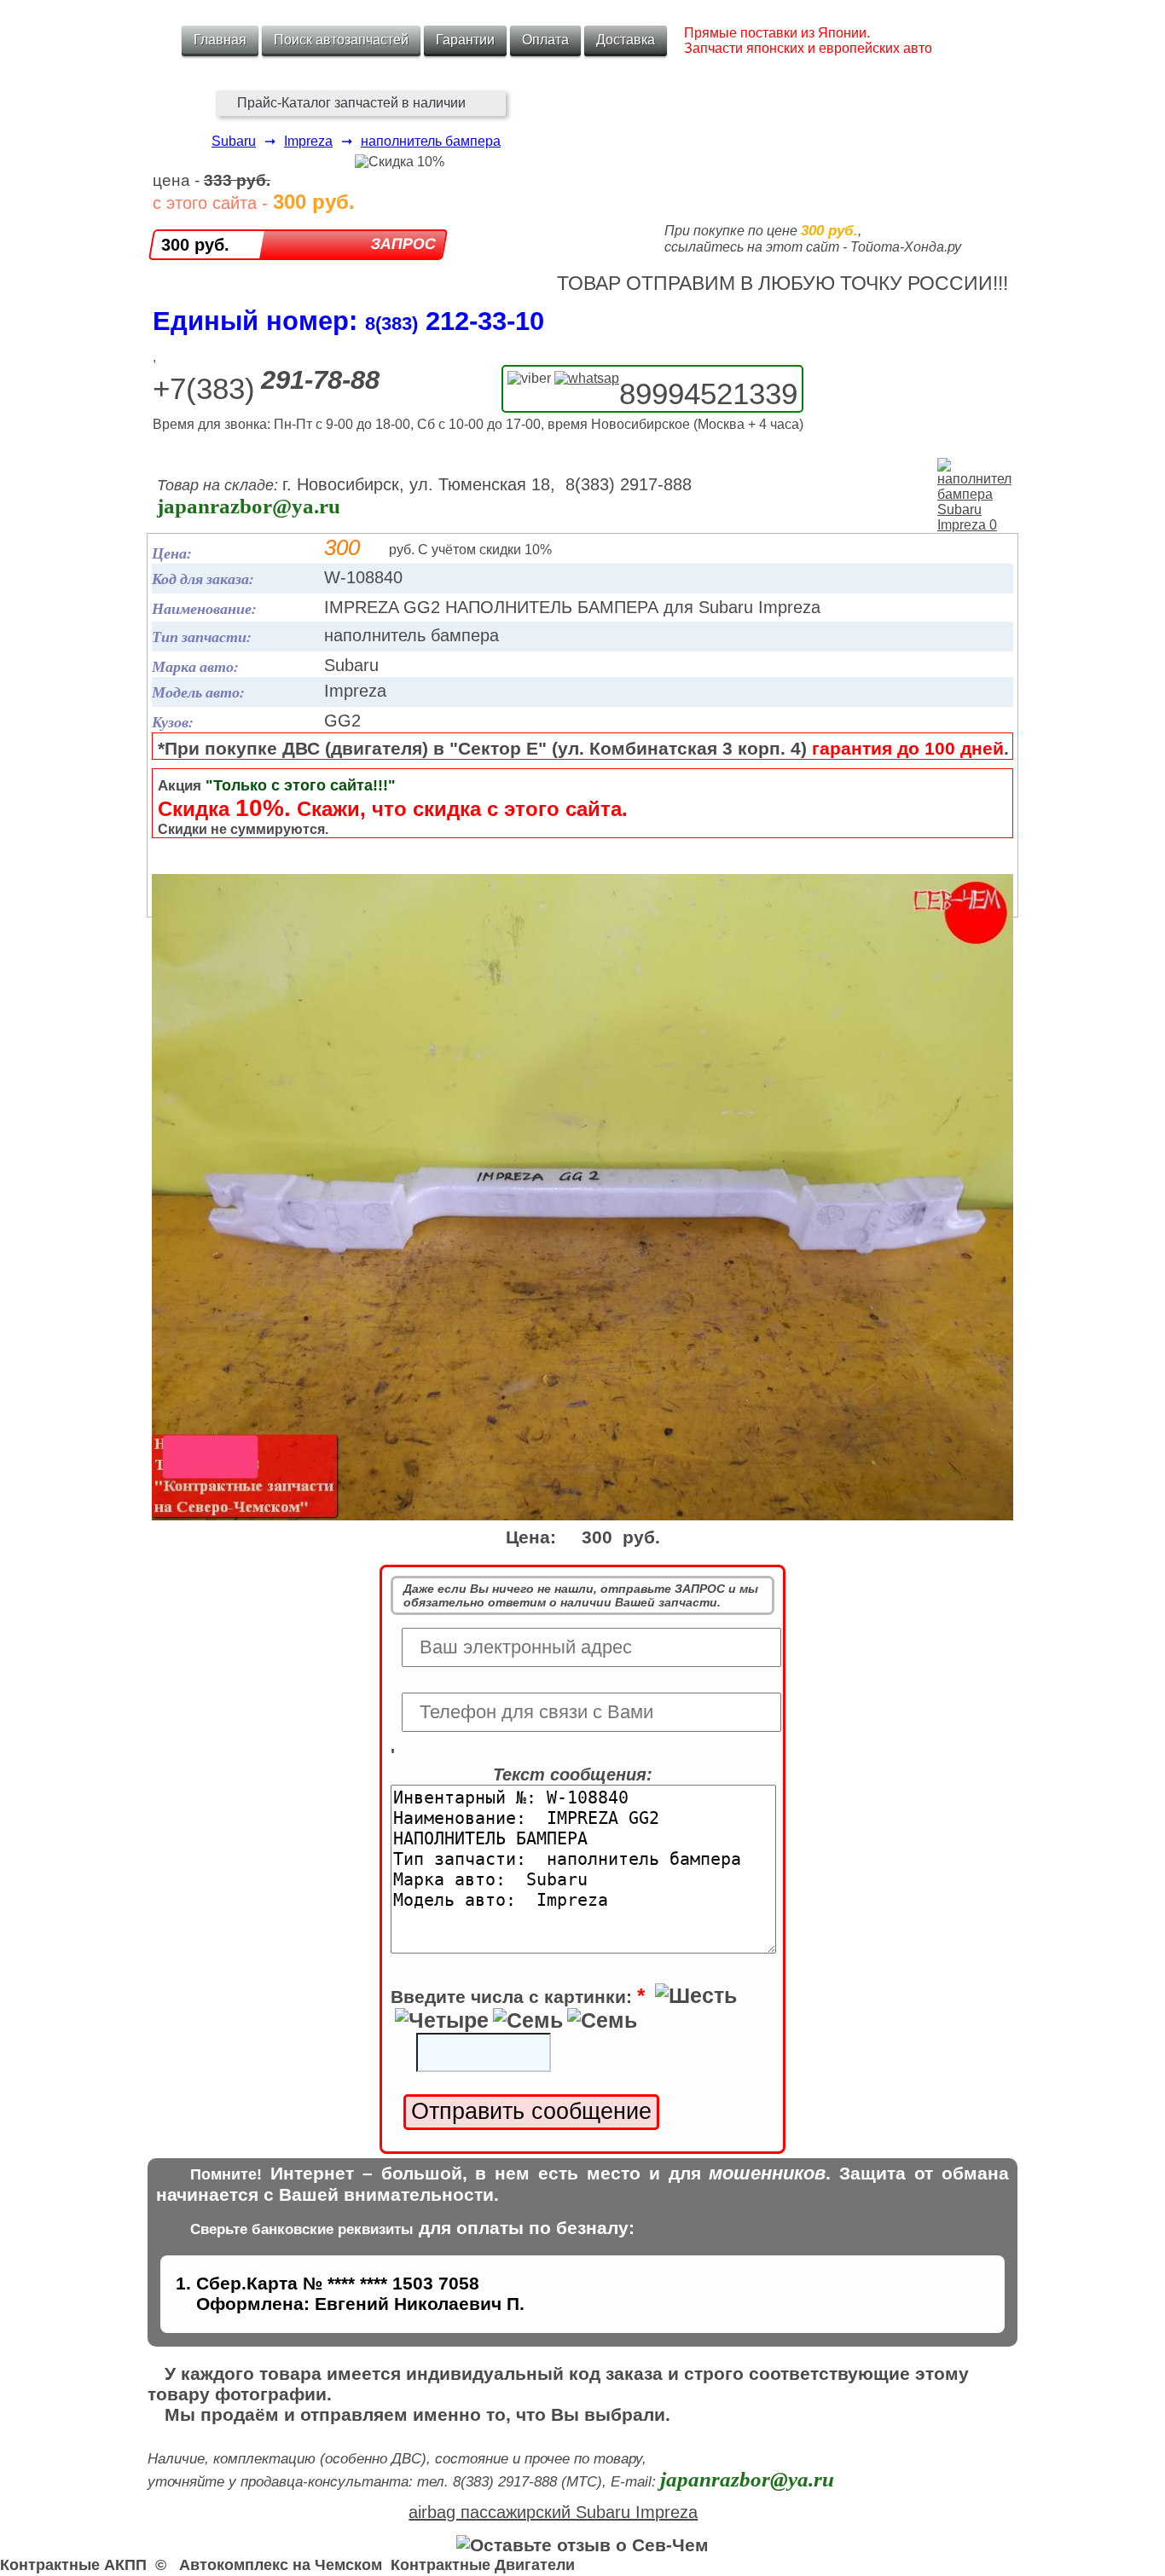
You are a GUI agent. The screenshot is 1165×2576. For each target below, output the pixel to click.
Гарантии (465, 40)
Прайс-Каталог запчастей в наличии (351, 103)
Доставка (626, 40)
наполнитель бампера (431, 141)
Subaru (234, 141)
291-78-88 (320, 380)
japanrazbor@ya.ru (249, 506)
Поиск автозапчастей (341, 40)
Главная (220, 40)
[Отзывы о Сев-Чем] (582, 2545)
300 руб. (195, 245)
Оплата (545, 40)
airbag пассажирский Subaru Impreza (553, 2512)
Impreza (308, 141)
